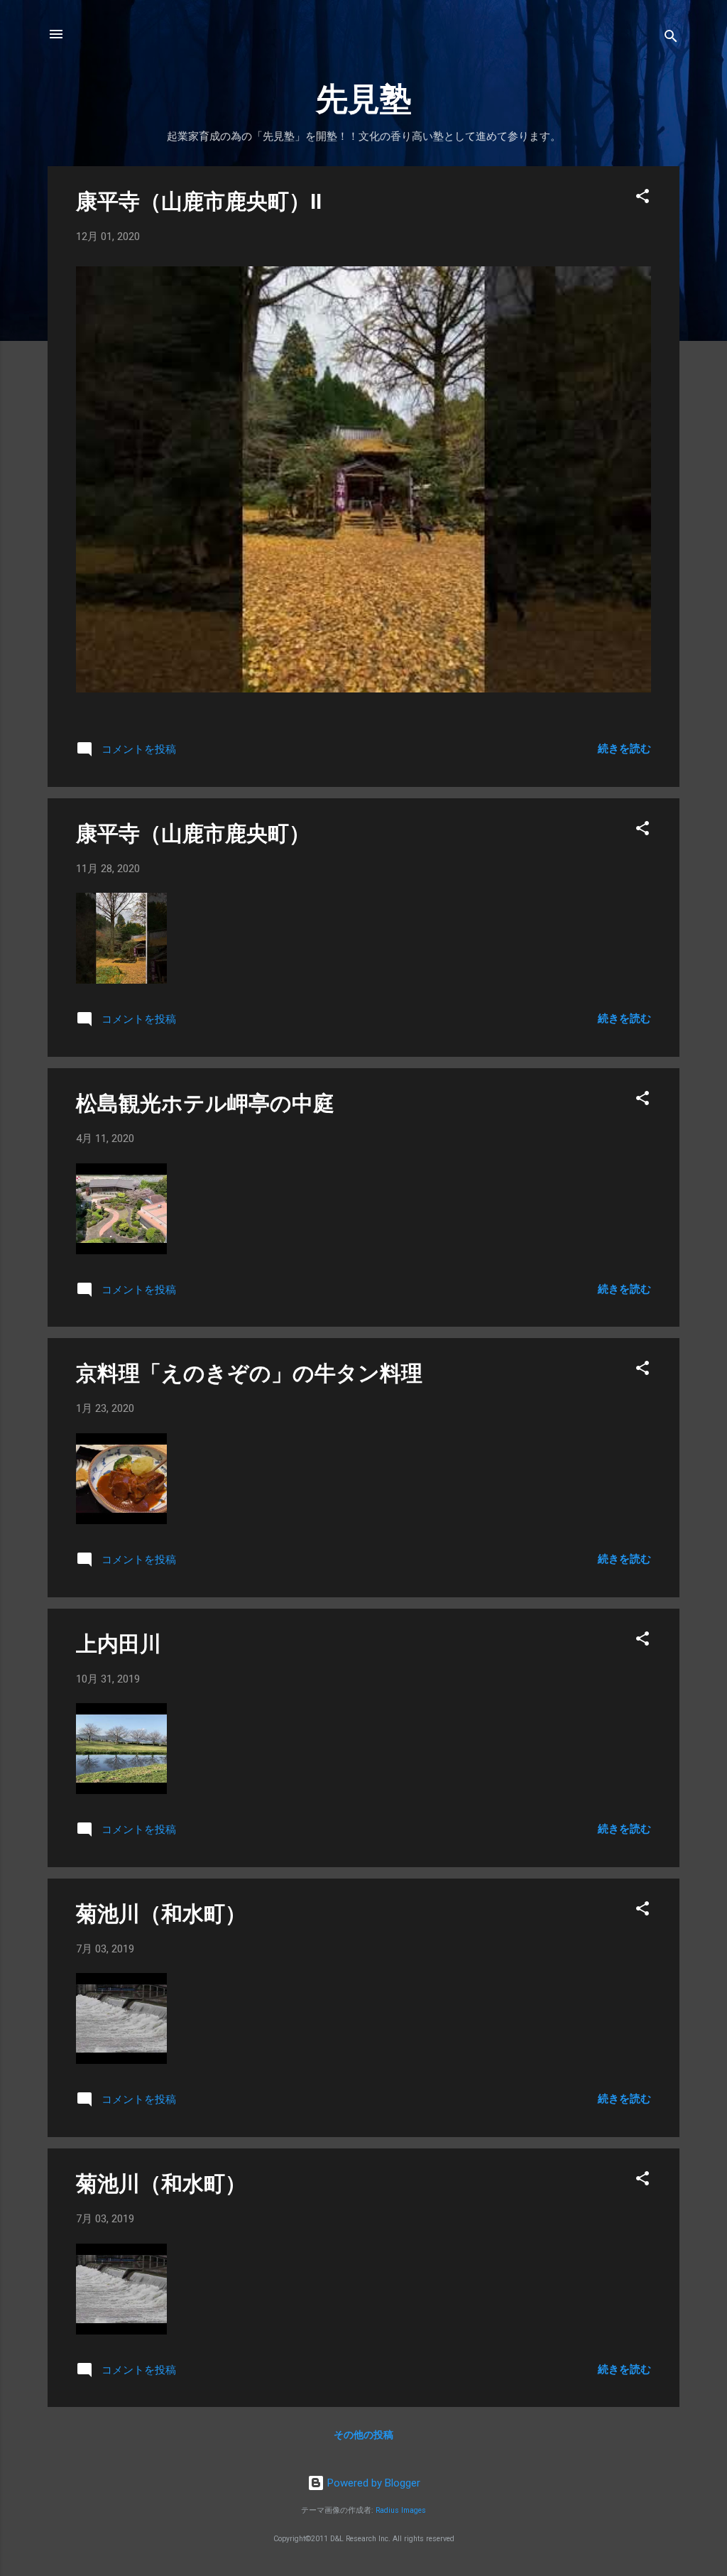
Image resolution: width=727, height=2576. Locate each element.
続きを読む (624, 749)
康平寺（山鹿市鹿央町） (193, 833)
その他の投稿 (363, 2435)
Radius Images (401, 2510)
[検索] (671, 39)
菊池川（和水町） (161, 1914)
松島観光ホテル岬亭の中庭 (205, 1103)
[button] (643, 199)
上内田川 (119, 1644)
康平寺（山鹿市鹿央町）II (199, 201)
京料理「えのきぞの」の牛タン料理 (249, 1373)
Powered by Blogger (372, 2483)
